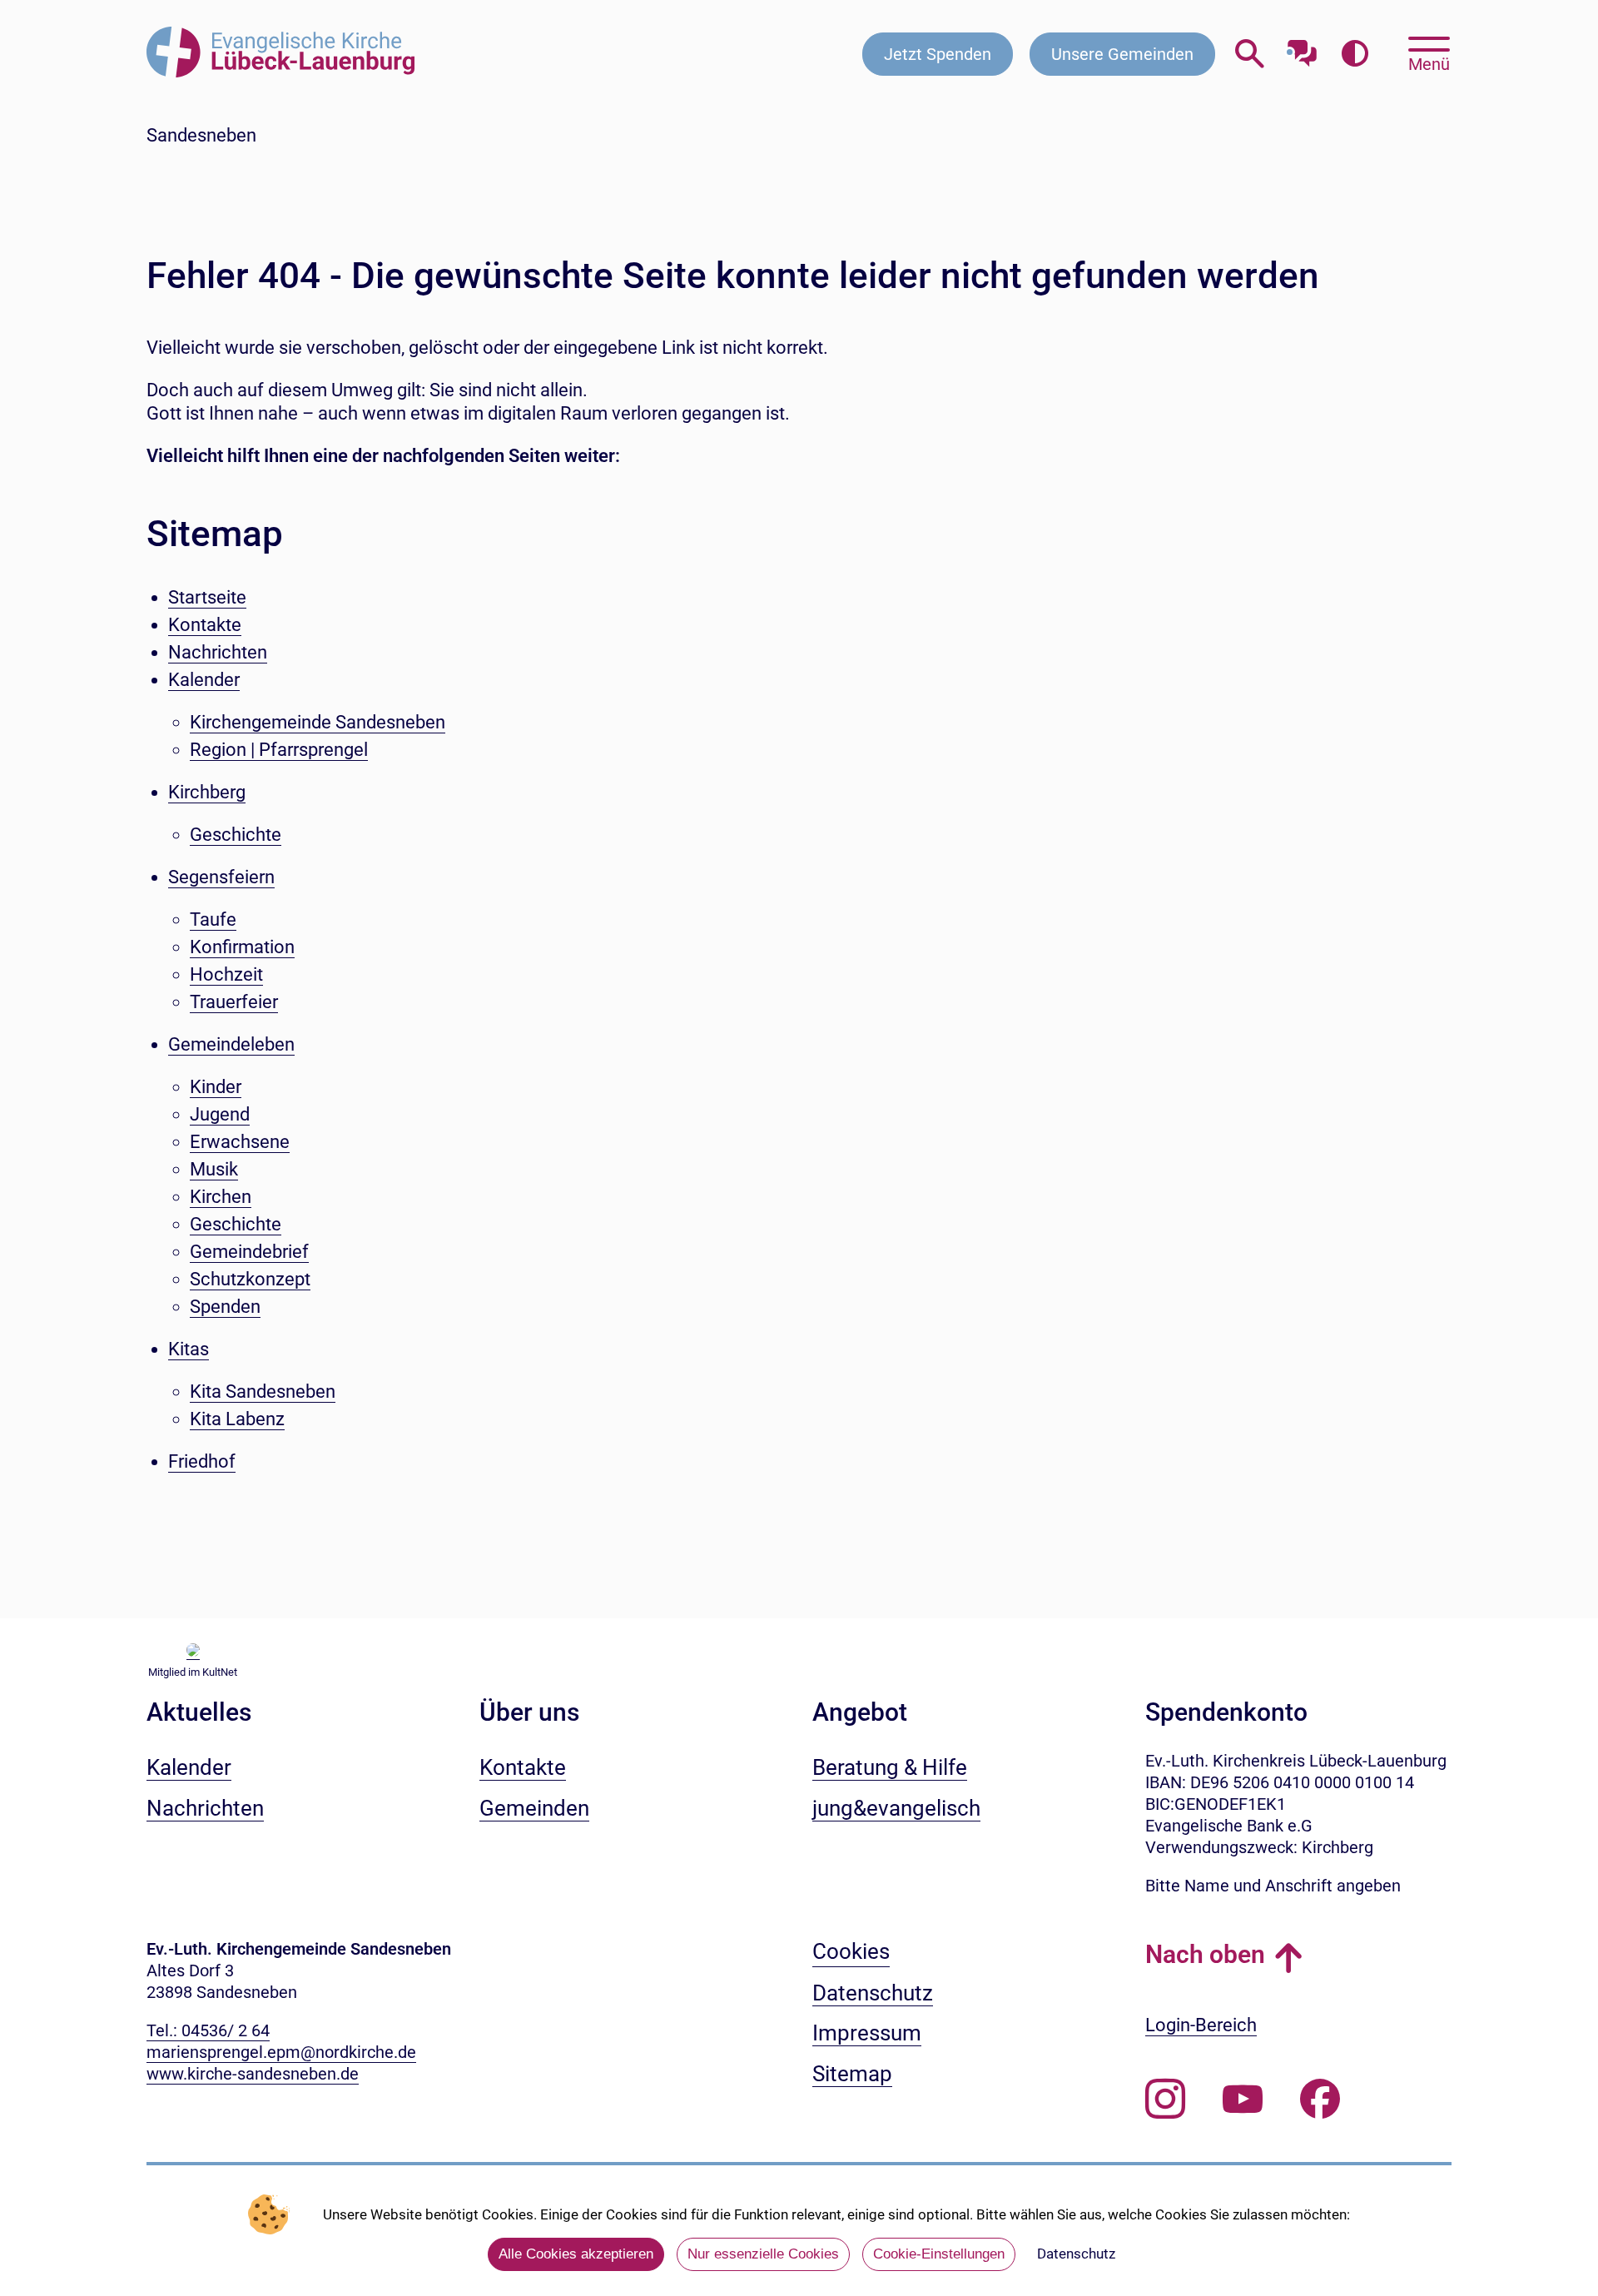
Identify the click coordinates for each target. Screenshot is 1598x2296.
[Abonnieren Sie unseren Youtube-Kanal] (1243, 2100)
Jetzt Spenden (938, 54)
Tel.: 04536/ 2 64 (208, 2030)
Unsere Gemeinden (1122, 54)
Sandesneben (201, 135)
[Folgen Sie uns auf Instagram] (1165, 2100)
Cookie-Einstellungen (939, 2254)
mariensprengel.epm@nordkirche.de (281, 2052)
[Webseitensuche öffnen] (1250, 54)
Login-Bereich (1201, 2025)
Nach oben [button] (1205, 1954)
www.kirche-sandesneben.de (253, 2074)
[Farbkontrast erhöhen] (1355, 54)
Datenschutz (1076, 2254)
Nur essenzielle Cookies (763, 2254)
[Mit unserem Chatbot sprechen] (1302, 48)
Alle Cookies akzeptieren (576, 2254)
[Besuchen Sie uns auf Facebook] (1320, 2100)
